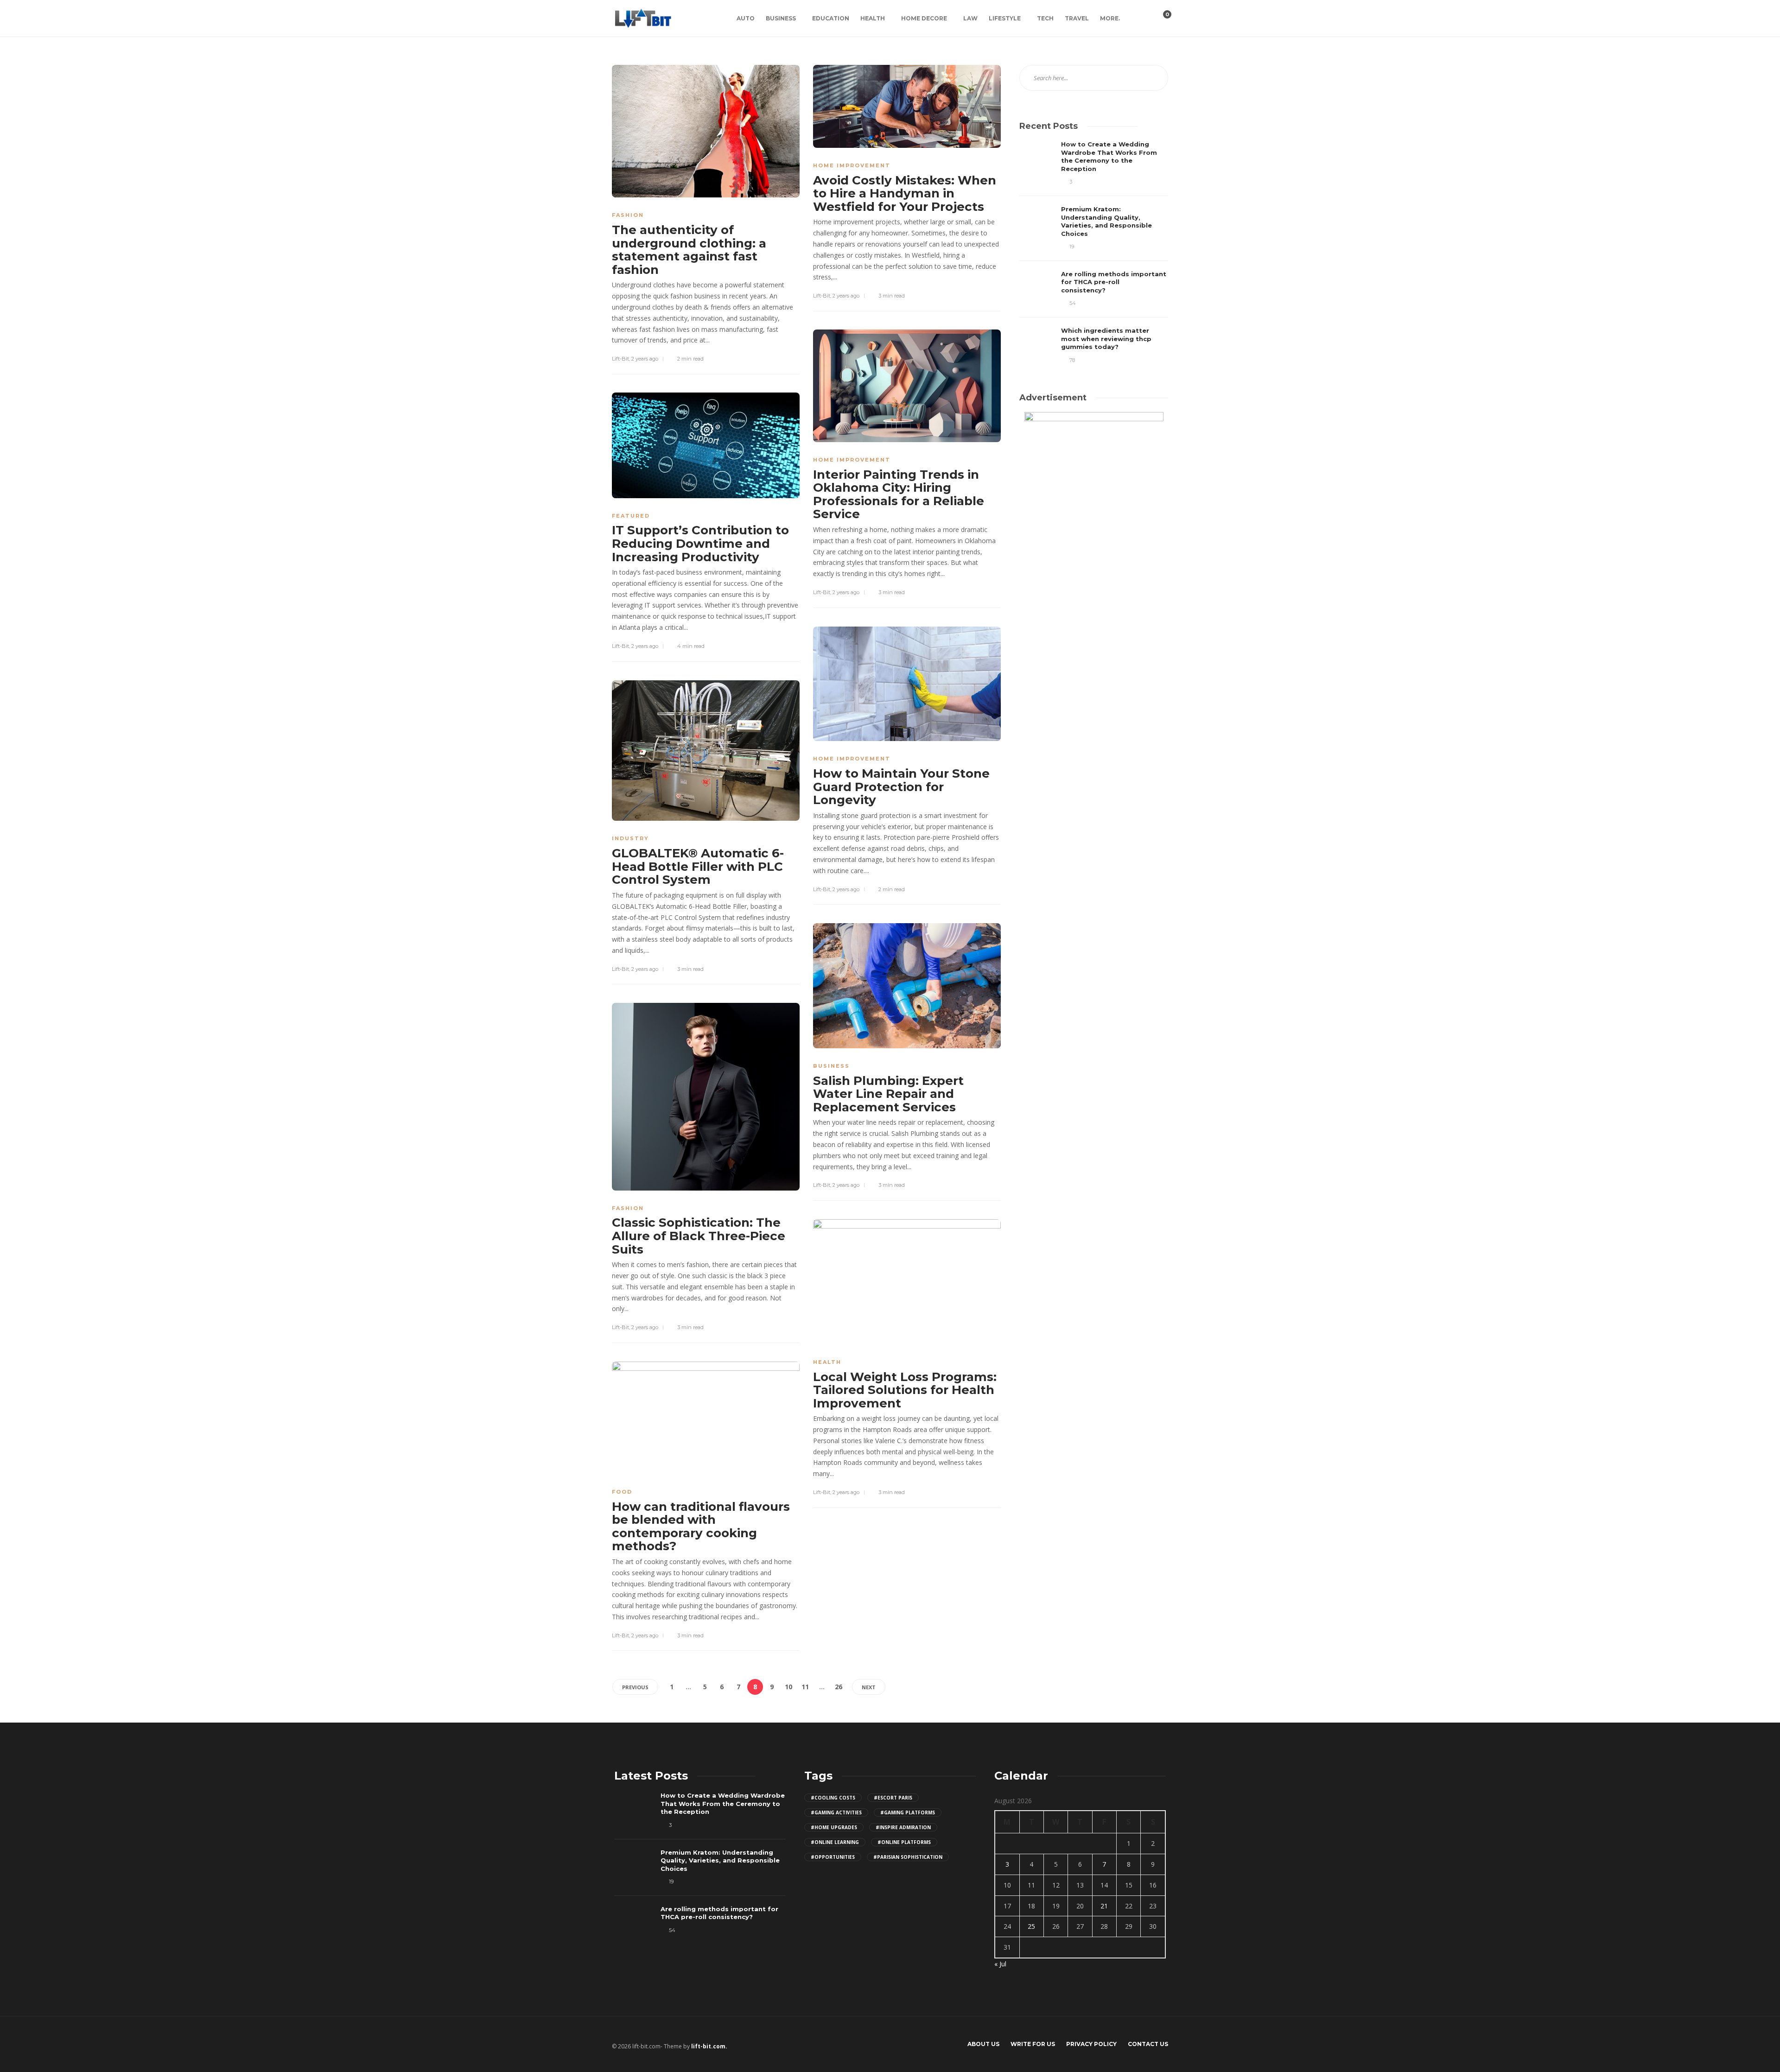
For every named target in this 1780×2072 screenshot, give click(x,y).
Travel (1077, 18)
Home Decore (924, 18)
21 (1104, 1906)
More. (1110, 18)
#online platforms (904, 1842)
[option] (1094, 252)
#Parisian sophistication (908, 1857)
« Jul (1000, 1964)
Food (622, 1492)
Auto (746, 18)
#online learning (835, 1842)
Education (831, 18)
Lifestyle (1005, 18)
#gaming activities (836, 1812)
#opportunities (833, 1857)
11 (805, 1687)
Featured (631, 516)
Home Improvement (852, 165)
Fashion (628, 215)
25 (1031, 1926)
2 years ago (645, 359)
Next (869, 1687)
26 (839, 1687)
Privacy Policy (1091, 2044)
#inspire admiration (903, 1827)
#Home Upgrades (834, 1827)
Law (970, 18)
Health (873, 18)
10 (788, 1687)
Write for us (1033, 2044)
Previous (635, 1687)
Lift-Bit (620, 359)
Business (781, 18)
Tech (1045, 18)
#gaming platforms (908, 1812)
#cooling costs (833, 1798)
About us (983, 2044)
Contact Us (1148, 2044)
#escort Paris (893, 1798)
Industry (630, 838)
